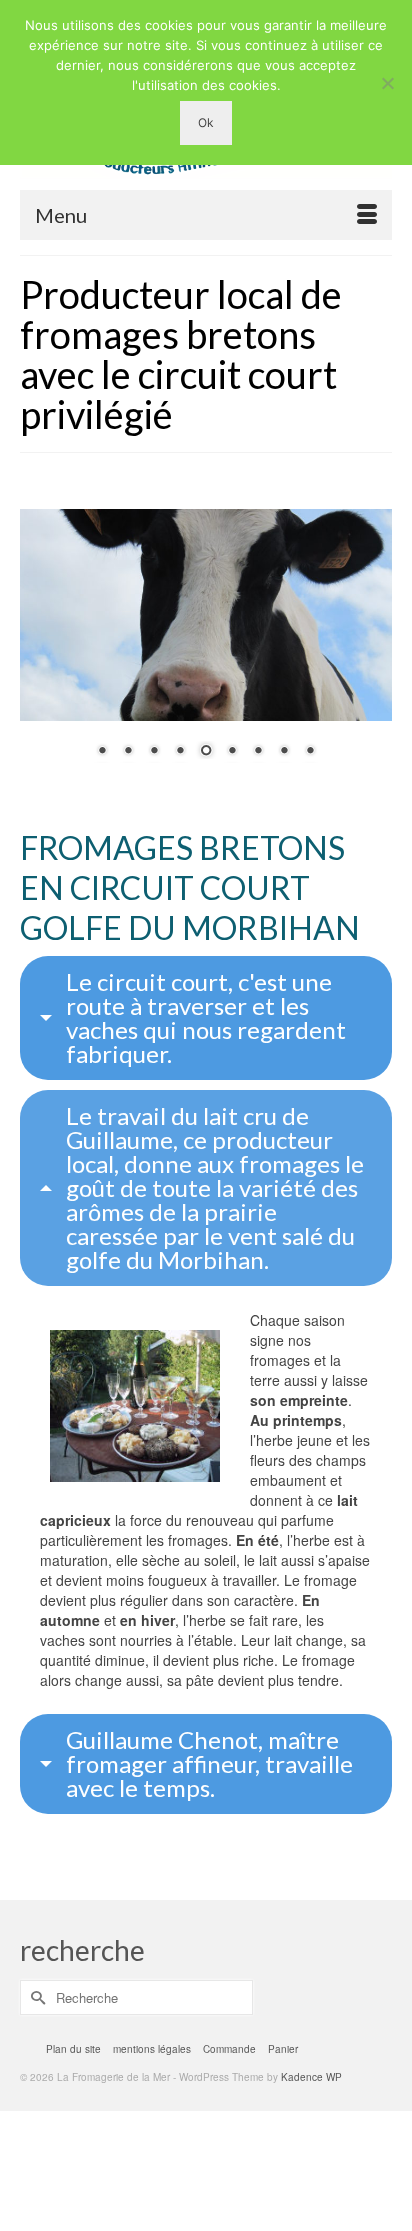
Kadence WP (311, 2077)
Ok (206, 122)
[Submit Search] (35, 1997)
